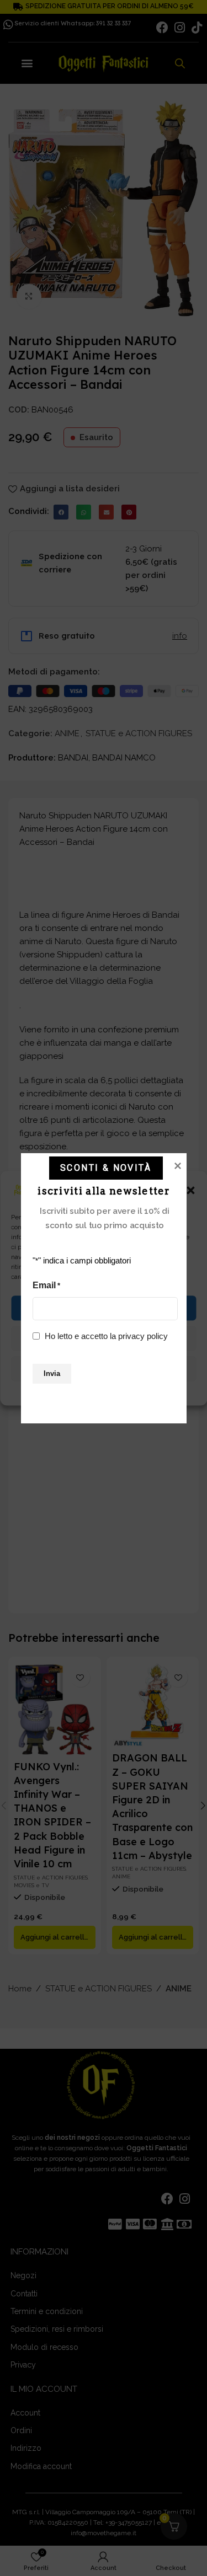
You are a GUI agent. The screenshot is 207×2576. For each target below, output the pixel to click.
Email (46, 1285)
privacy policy (143, 1335)
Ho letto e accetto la (106, 1335)
